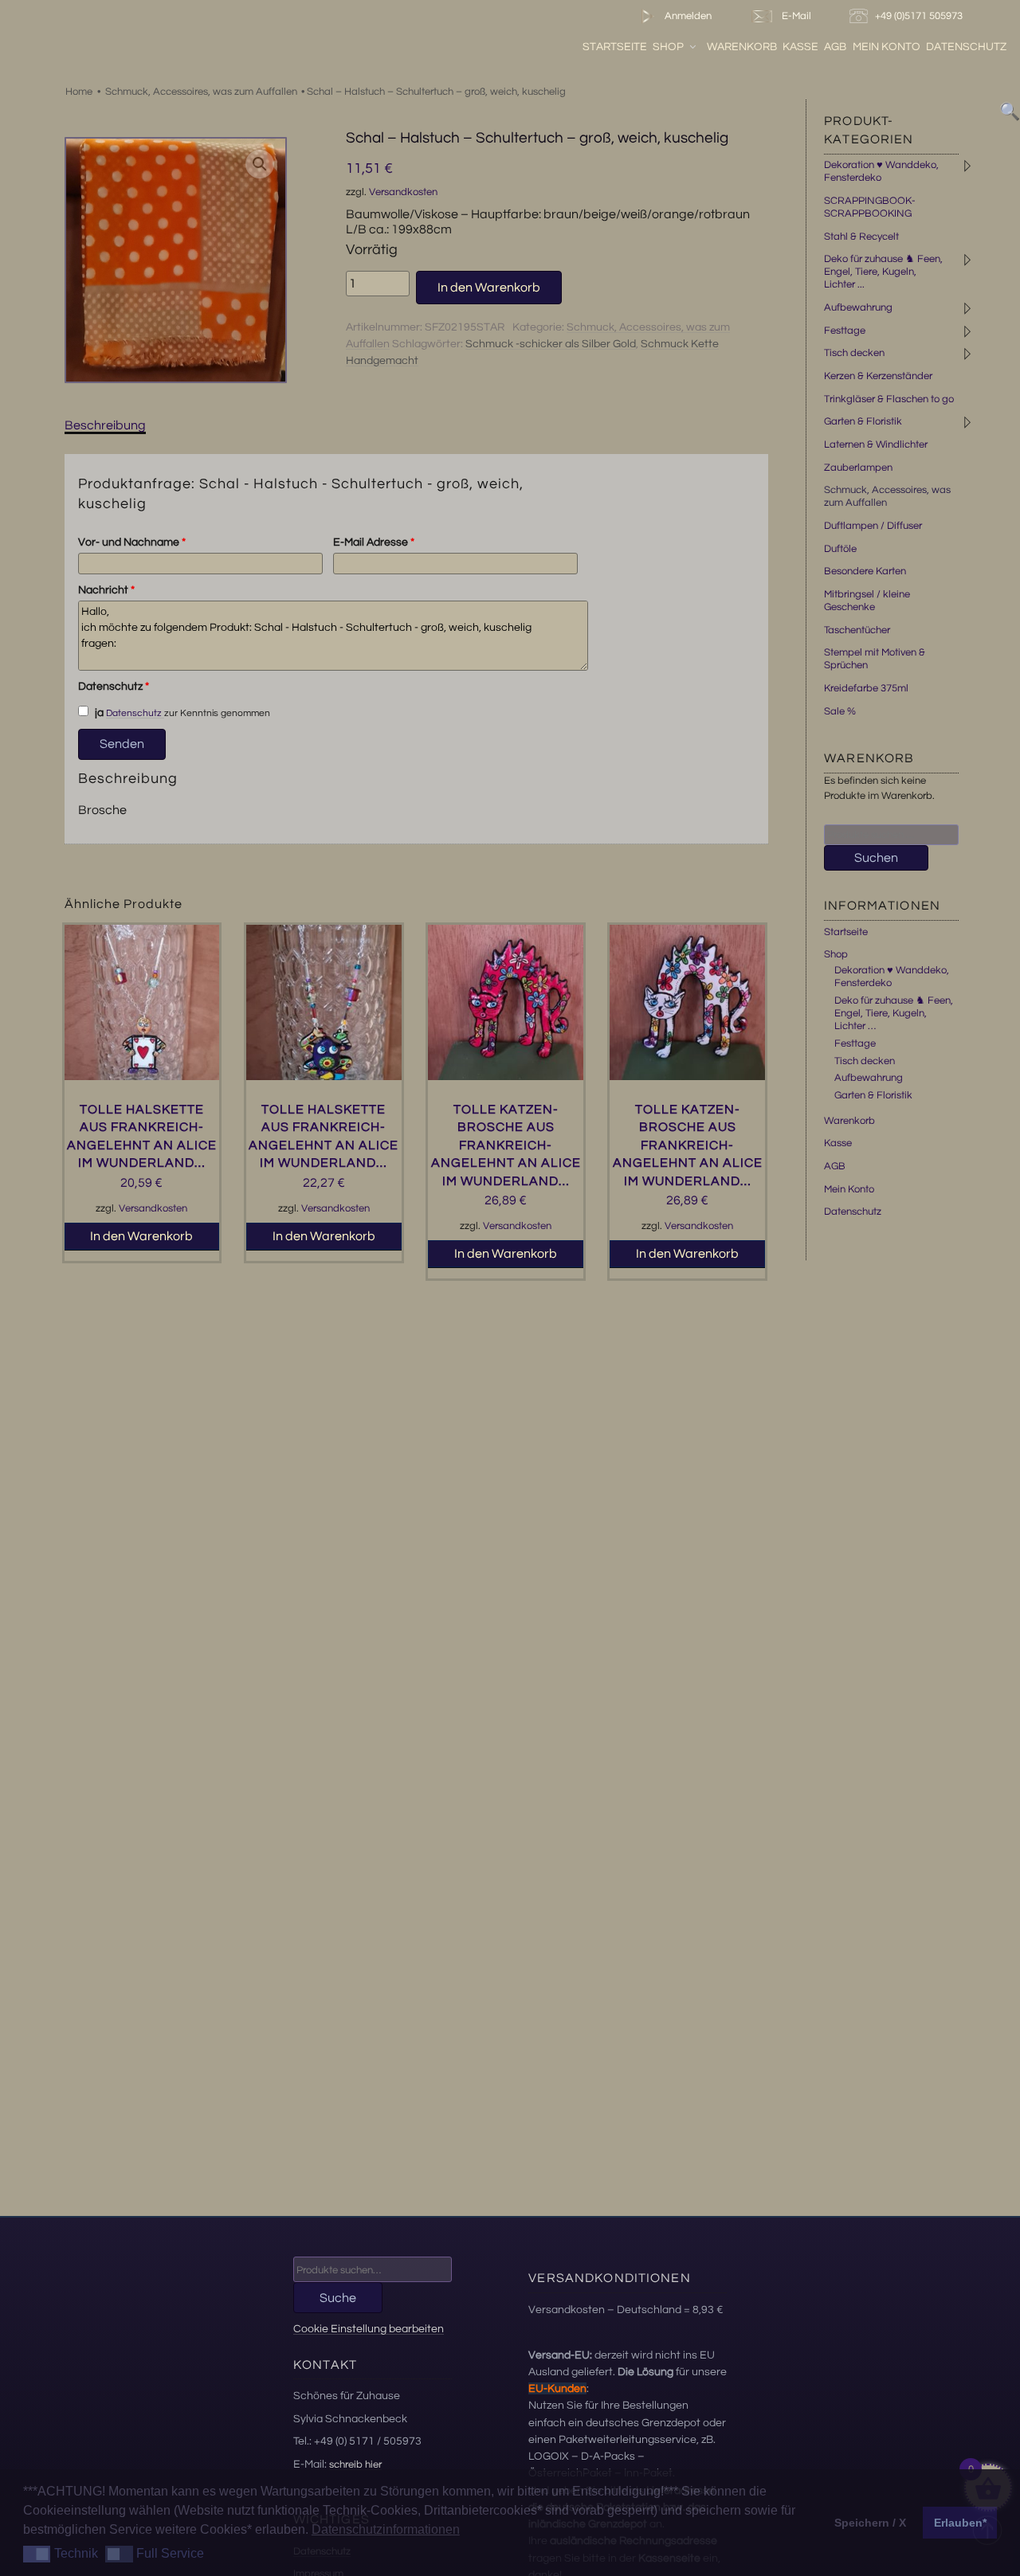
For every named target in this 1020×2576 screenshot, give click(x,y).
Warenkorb (742, 47)
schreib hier (355, 2464)
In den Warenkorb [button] (141, 1236)
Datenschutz (966, 47)
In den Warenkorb (489, 288)
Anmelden (687, 16)
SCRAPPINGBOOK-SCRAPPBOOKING (870, 207)
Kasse (800, 47)
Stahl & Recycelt (861, 237)
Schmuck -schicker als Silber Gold (551, 344)
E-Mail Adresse (374, 542)
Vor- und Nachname (132, 542)
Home (79, 92)
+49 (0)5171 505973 (920, 16)
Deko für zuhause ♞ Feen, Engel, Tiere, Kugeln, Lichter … (894, 1013)
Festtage (845, 331)
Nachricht (106, 590)
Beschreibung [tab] (105, 425)
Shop (668, 47)
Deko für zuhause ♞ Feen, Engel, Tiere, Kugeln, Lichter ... (883, 272)
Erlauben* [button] (960, 2523)
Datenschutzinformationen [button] (386, 2529)
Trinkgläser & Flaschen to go (889, 399)
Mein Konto (887, 47)
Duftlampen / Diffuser (873, 526)
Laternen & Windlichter (876, 444)
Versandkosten (403, 192)
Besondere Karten (865, 571)
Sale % (840, 711)
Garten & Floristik (863, 421)
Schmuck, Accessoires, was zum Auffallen (201, 92)
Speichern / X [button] (870, 2523)
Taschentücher (857, 630)
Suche (338, 2298)
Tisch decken (854, 353)
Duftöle (840, 549)
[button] (260, 164)
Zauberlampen (858, 468)
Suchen (876, 858)
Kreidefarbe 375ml (866, 688)
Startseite (615, 47)
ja (98, 713)
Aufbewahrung (858, 307)
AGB (835, 47)
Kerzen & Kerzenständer (878, 376)
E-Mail (794, 16)
